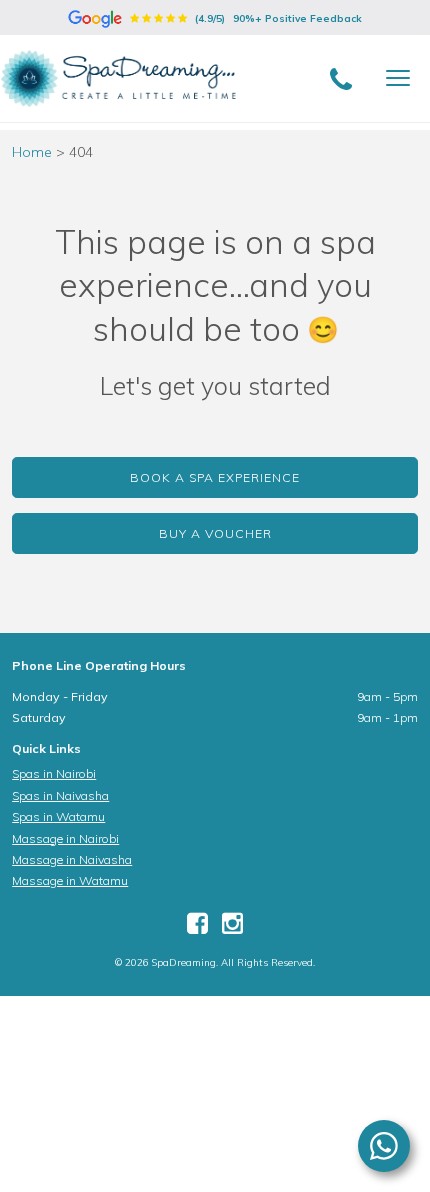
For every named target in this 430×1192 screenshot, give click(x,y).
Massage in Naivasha (72, 859)
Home (32, 152)
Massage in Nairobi (65, 838)
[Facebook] (197, 927)
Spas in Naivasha (60, 795)
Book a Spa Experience (215, 477)
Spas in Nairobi (54, 773)
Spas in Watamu (58, 816)
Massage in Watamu (70, 880)
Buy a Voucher (215, 533)
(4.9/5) (277, 18)
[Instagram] (232, 927)
